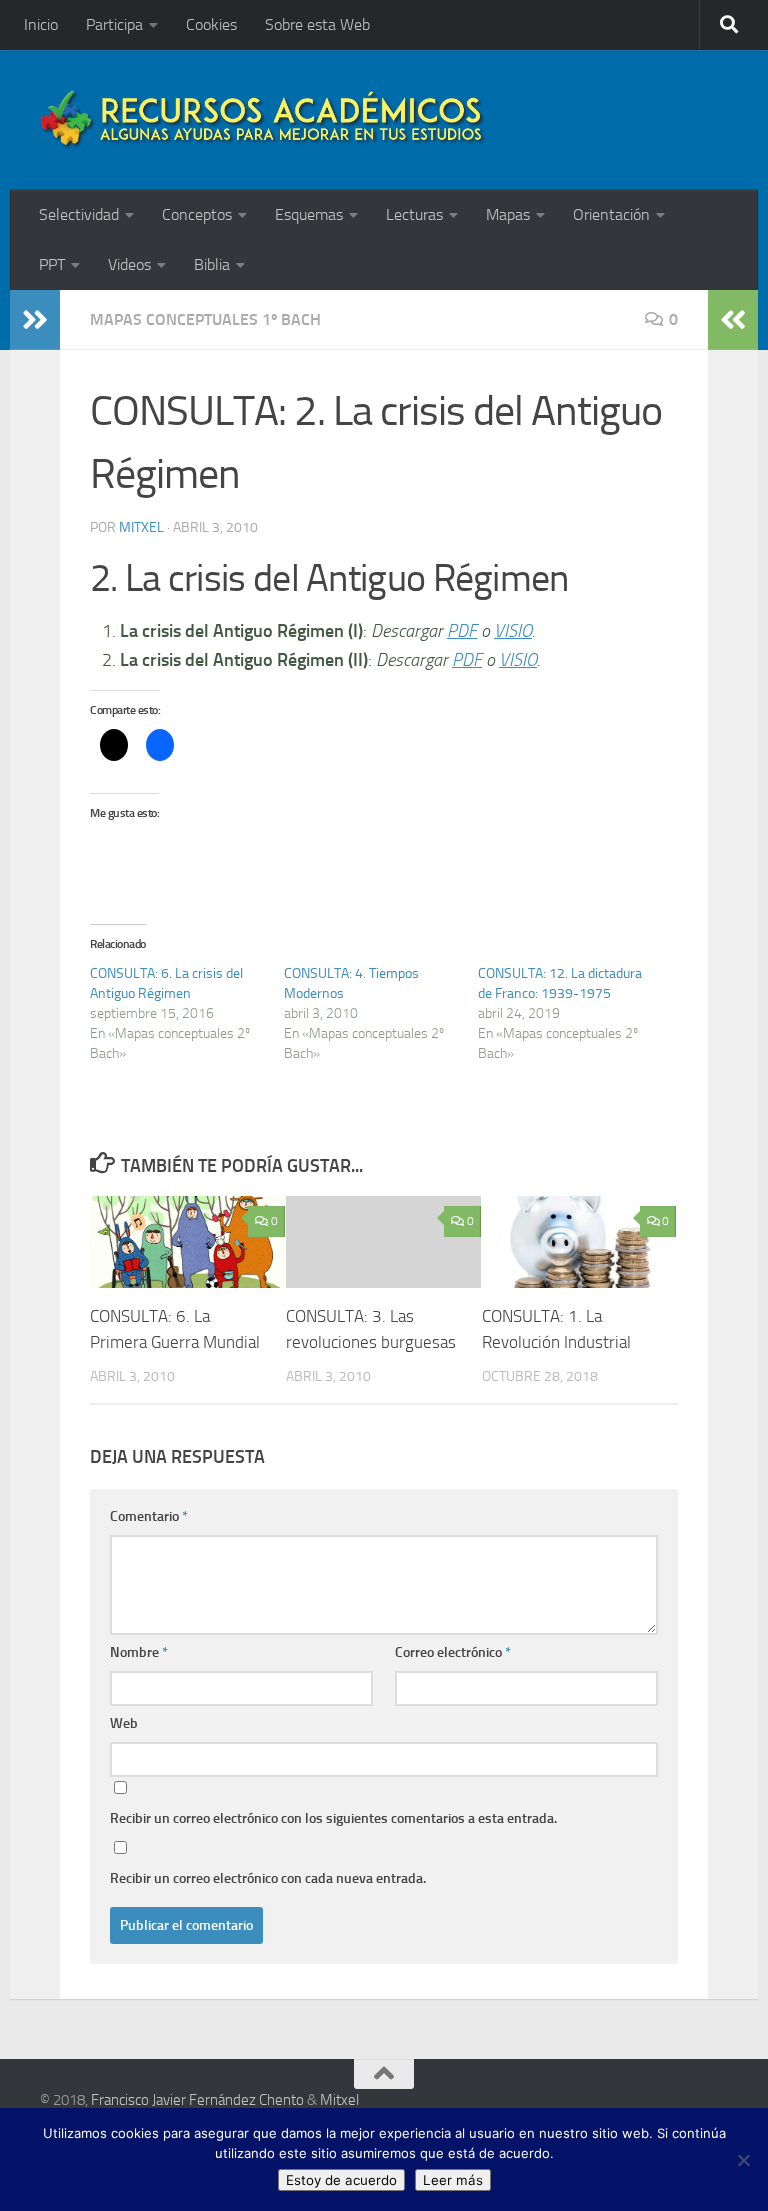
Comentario (149, 1516)
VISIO (513, 631)
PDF (462, 631)
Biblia (212, 264)
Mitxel (141, 527)
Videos (129, 264)
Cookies (211, 24)
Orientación (611, 214)
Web (124, 1723)
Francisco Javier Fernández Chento (197, 2100)
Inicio (41, 24)
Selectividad (79, 214)
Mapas (508, 214)
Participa (114, 24)
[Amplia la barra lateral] (35, 320)
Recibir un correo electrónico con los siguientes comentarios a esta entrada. (333, 1818)
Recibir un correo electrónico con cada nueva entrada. (268, 1878)
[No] (743, 2160)
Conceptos (197, 214)
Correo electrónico (453, 1652)
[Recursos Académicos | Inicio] (263, 120)
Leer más (453, 2180)
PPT (52, 264)
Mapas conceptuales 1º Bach (205, 319)
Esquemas (309, 214)
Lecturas (414, 214)
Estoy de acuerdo (341, 2180)
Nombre (139, 1652)
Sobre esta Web (317, 24)
